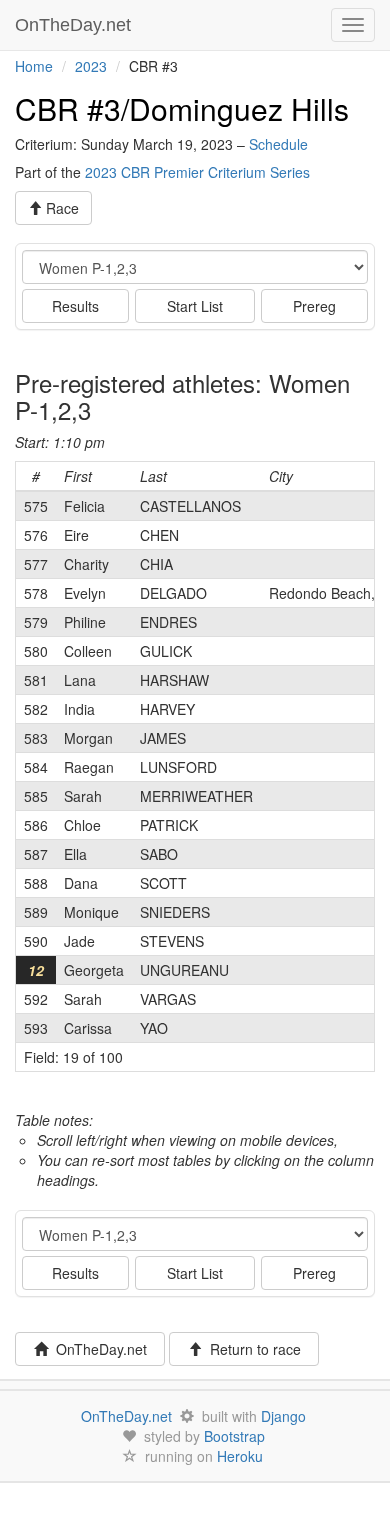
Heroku (240, 1456)
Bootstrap (234, 1436)
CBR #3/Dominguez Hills (182, 108)
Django (283, 1416)
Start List (195, 306)
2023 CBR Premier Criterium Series (197, 172)
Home (34, 66)
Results (75, 306)
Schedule (278, 144)
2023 (91, 66)
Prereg (314, 306)
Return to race (251, 1349)
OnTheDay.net (75, 25)
